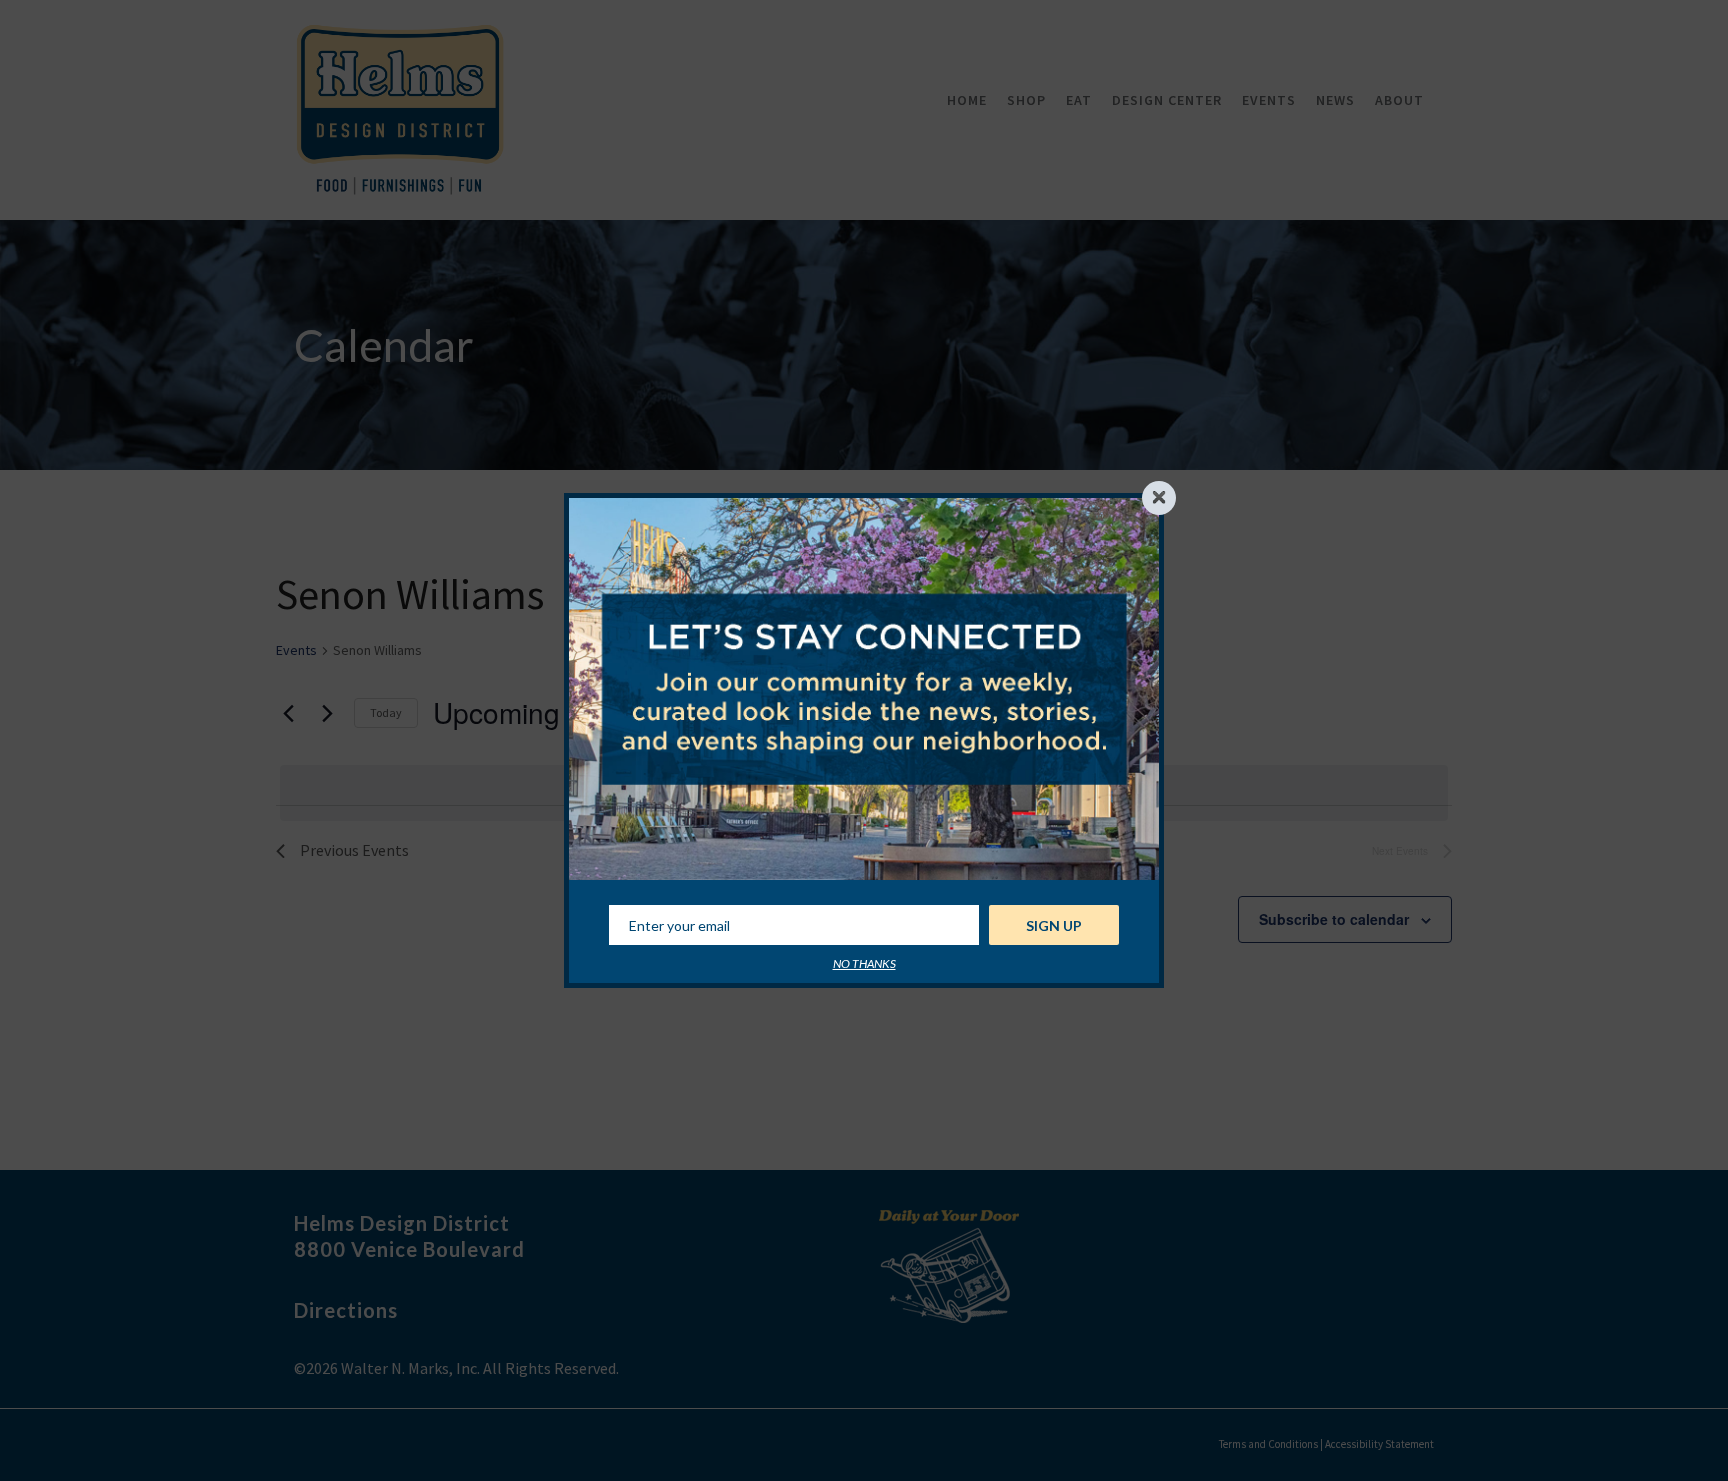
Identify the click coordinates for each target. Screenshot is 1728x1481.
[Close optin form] (1159, 498)
